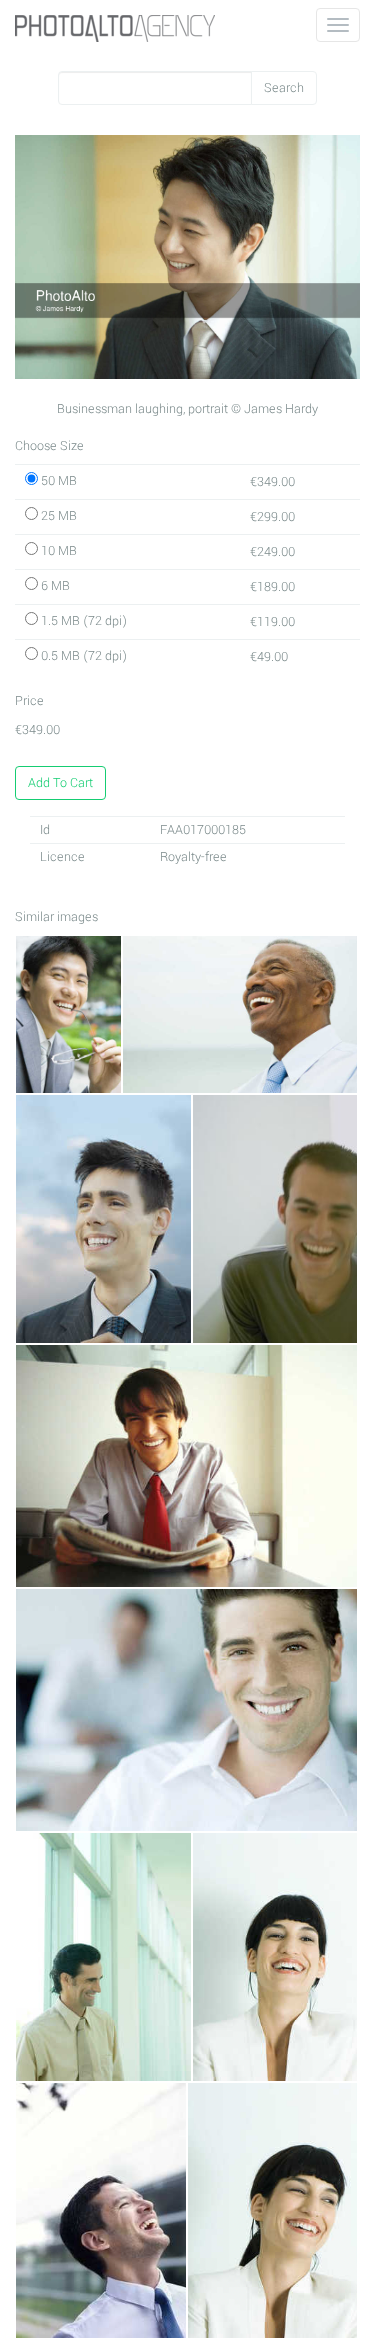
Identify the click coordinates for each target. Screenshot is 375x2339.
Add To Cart (60, 783)
